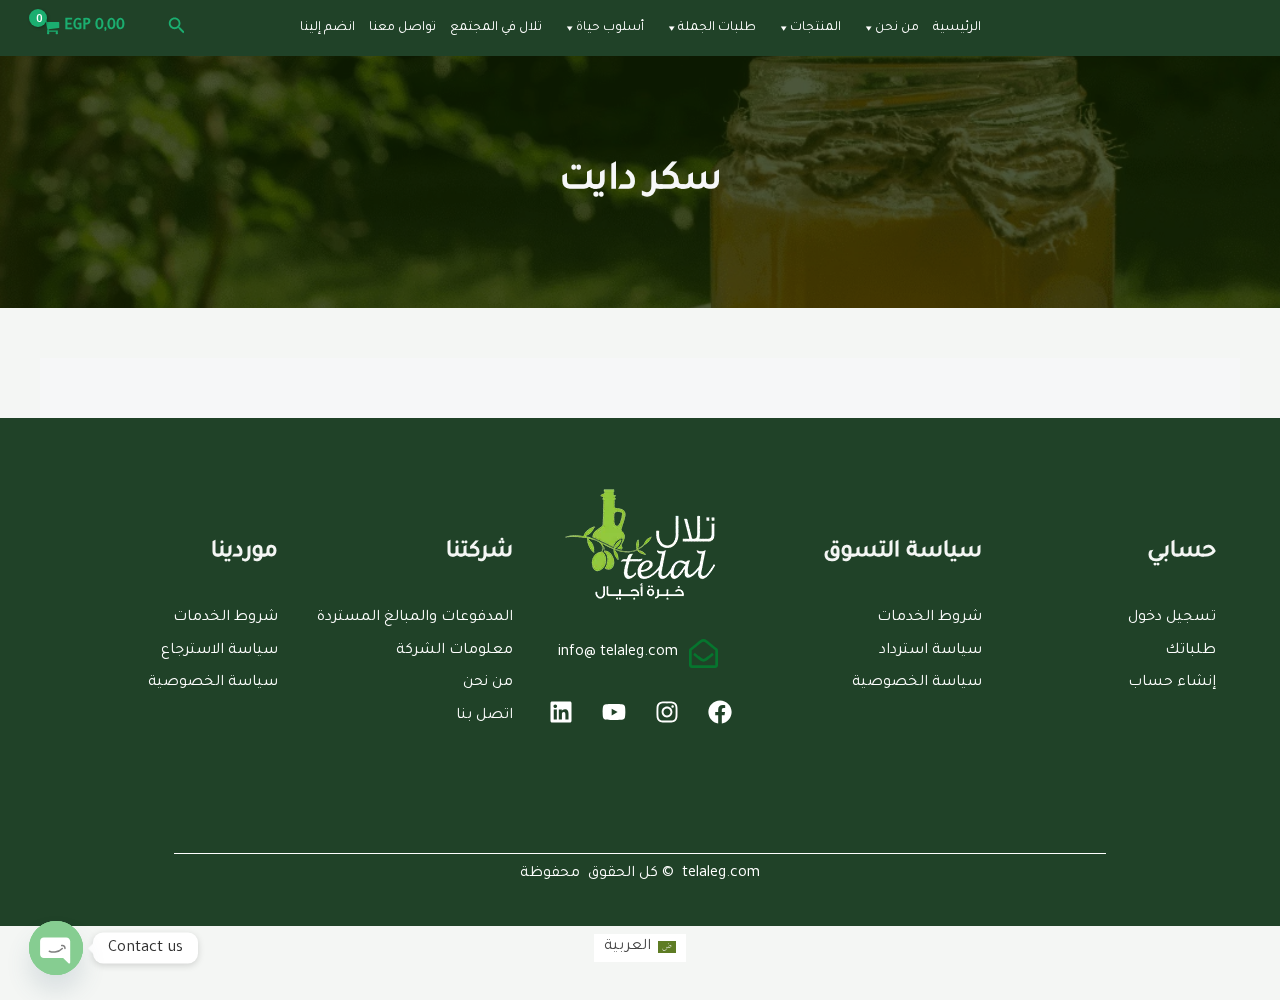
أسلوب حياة (610, 28)
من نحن (897, 28)
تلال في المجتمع (496, 28)
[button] (175, 27)
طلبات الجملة (717, 28)
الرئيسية (957, 28)
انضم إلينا (327, 28)
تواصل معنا (402, 28)
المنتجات (815, 28)
